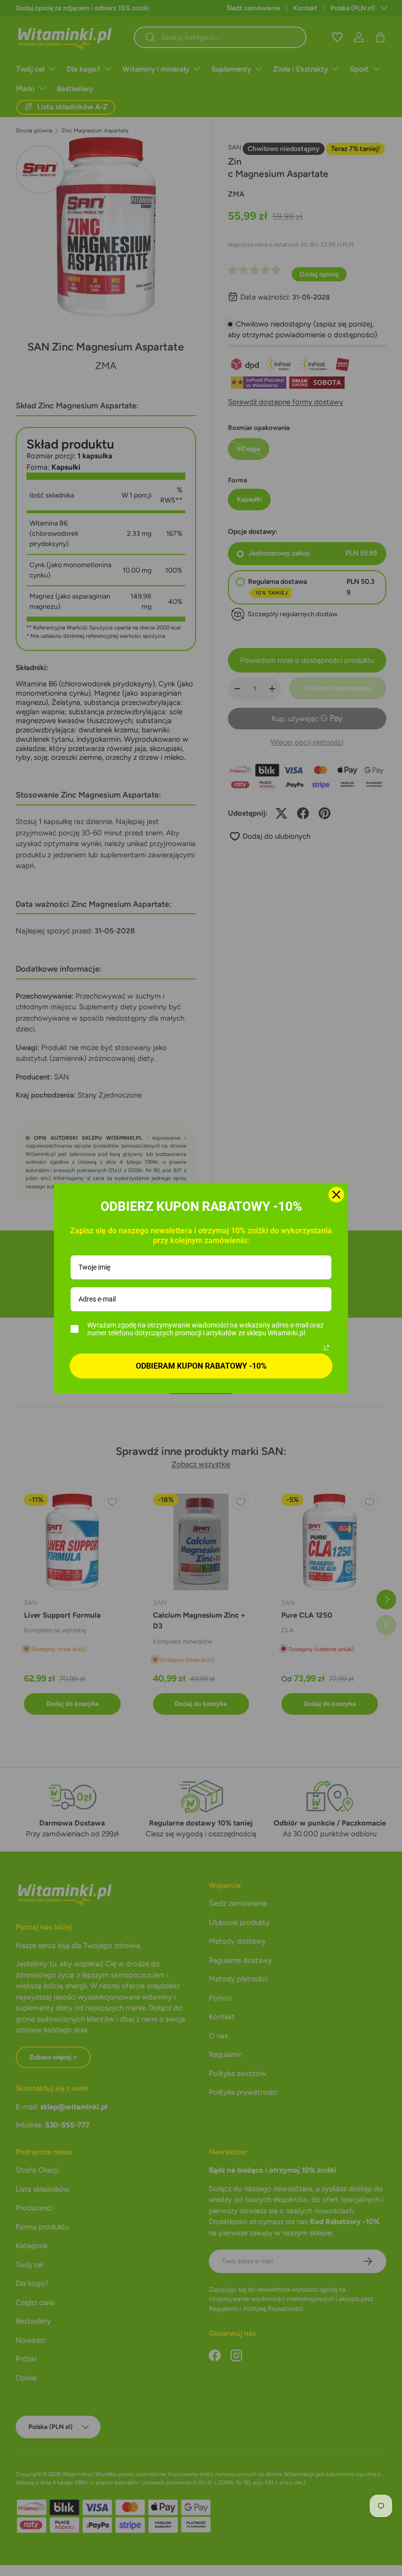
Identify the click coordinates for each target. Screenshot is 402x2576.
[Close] (336, 1195)
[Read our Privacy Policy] (327, 1348)
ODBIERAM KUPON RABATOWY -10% (201, 1366)
